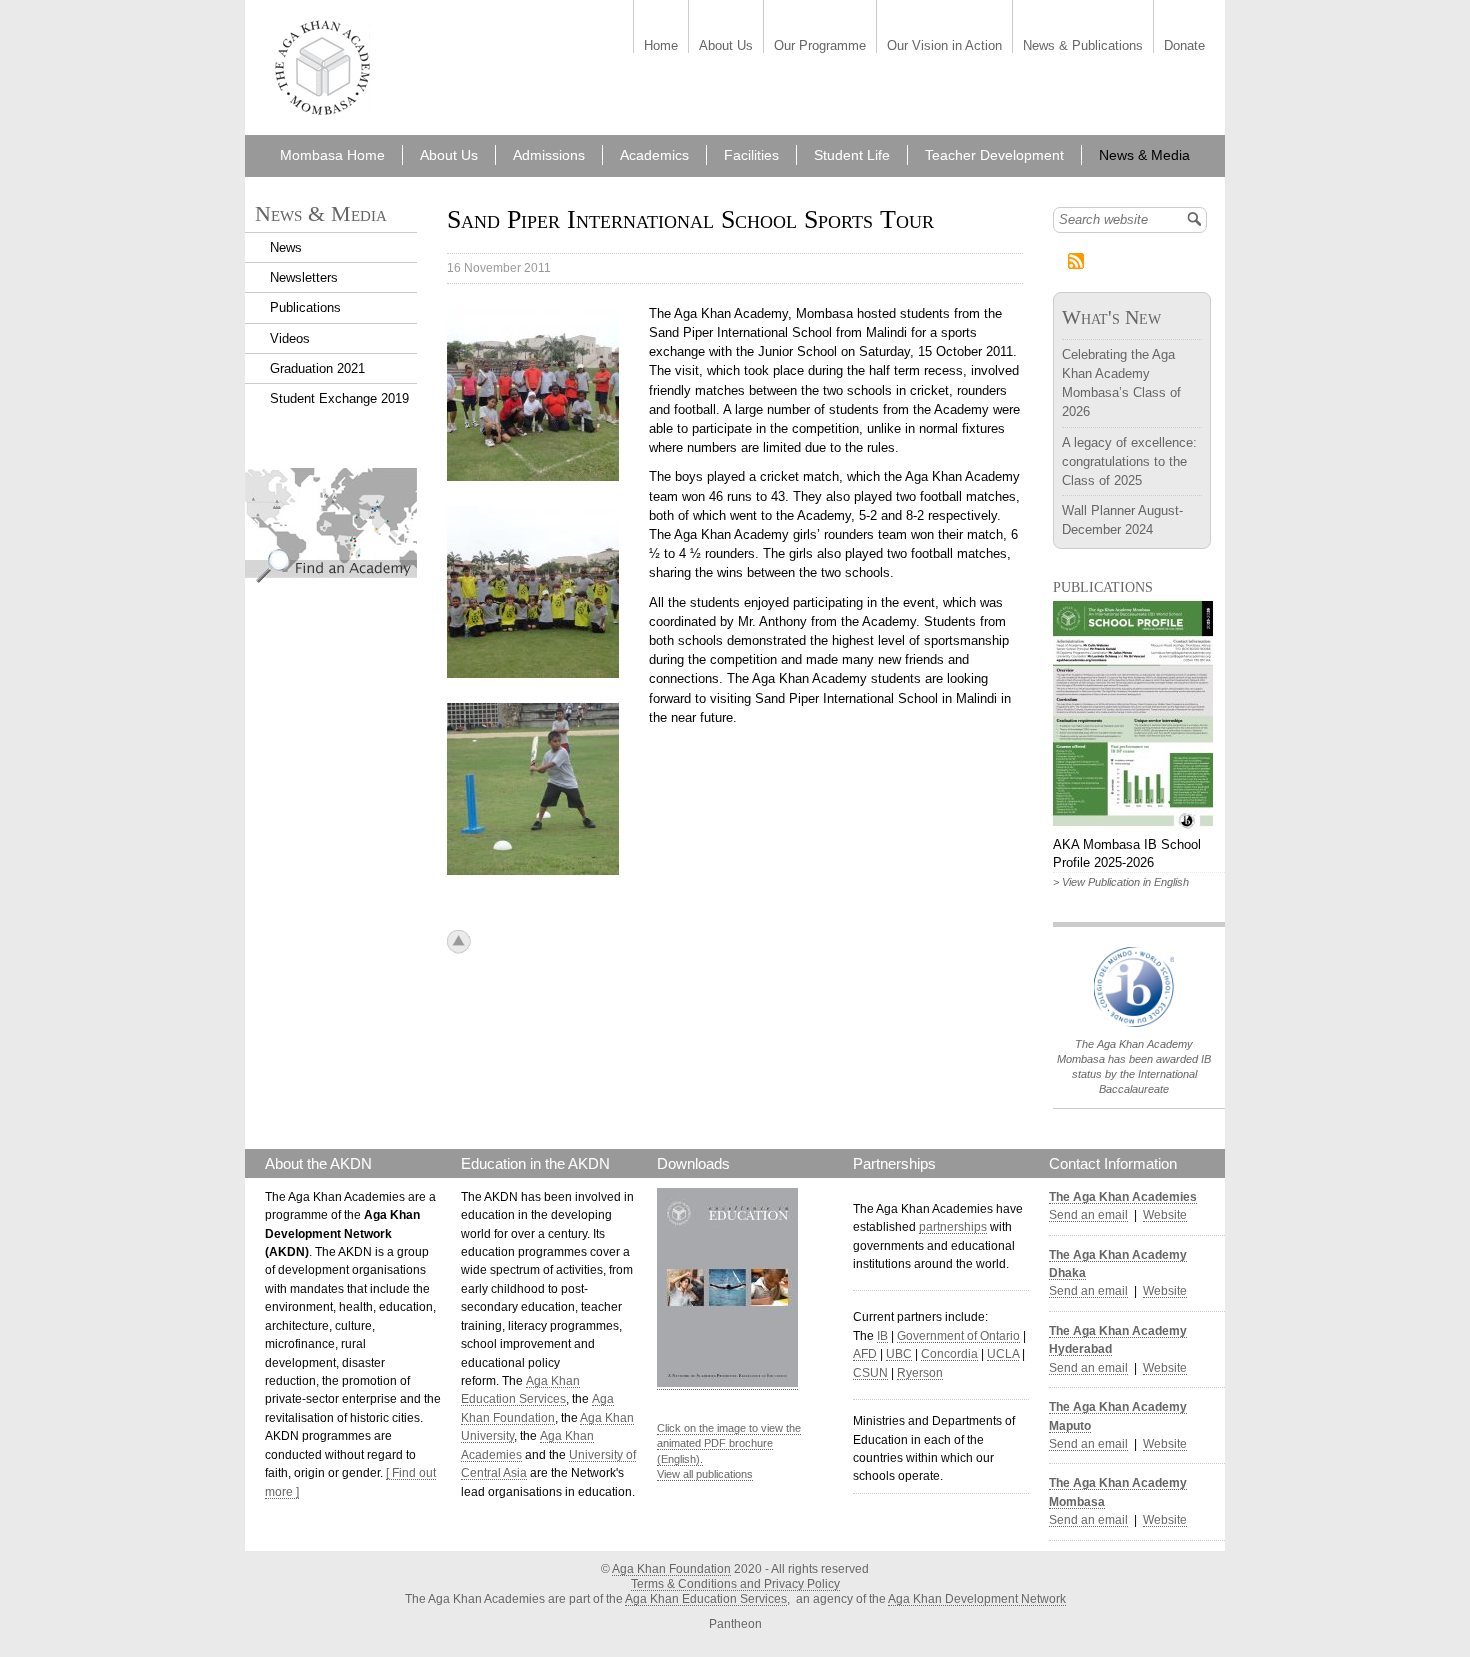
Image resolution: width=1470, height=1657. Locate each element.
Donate (1184, 46)
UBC (899, 1354)
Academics (654, 155)
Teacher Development (994, 155)
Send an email (1088, 1215)
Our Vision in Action (944, 46)
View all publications (705, 1474)
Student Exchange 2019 (339, 398)
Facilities (751, 155)
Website (1165, 1215)
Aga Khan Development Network (977, 1599)
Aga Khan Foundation (671, 1569)
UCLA (1003, 1354)
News (286, 247)
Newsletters (304, 277)
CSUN (870, 1373)
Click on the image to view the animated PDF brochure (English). (729, 1443)
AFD (865, 1354)
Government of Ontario (958, 1336)
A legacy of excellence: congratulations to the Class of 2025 (1129, 461)
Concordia (949, 1354)
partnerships (953, 1227)
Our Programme (820, 46)
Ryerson (920, 1373)
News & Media (1144, 155)
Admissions (549, 155)
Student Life (852, 155)
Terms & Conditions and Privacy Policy (735, 1584)
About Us (726, 46)
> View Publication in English (1121, 882)
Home (661, 46)
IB (882, 1336)
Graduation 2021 (317, 368)
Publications (305, 307)
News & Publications (1083, 46)
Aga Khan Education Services (706, 1599)
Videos (290, 338)
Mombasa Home (332, 155)
